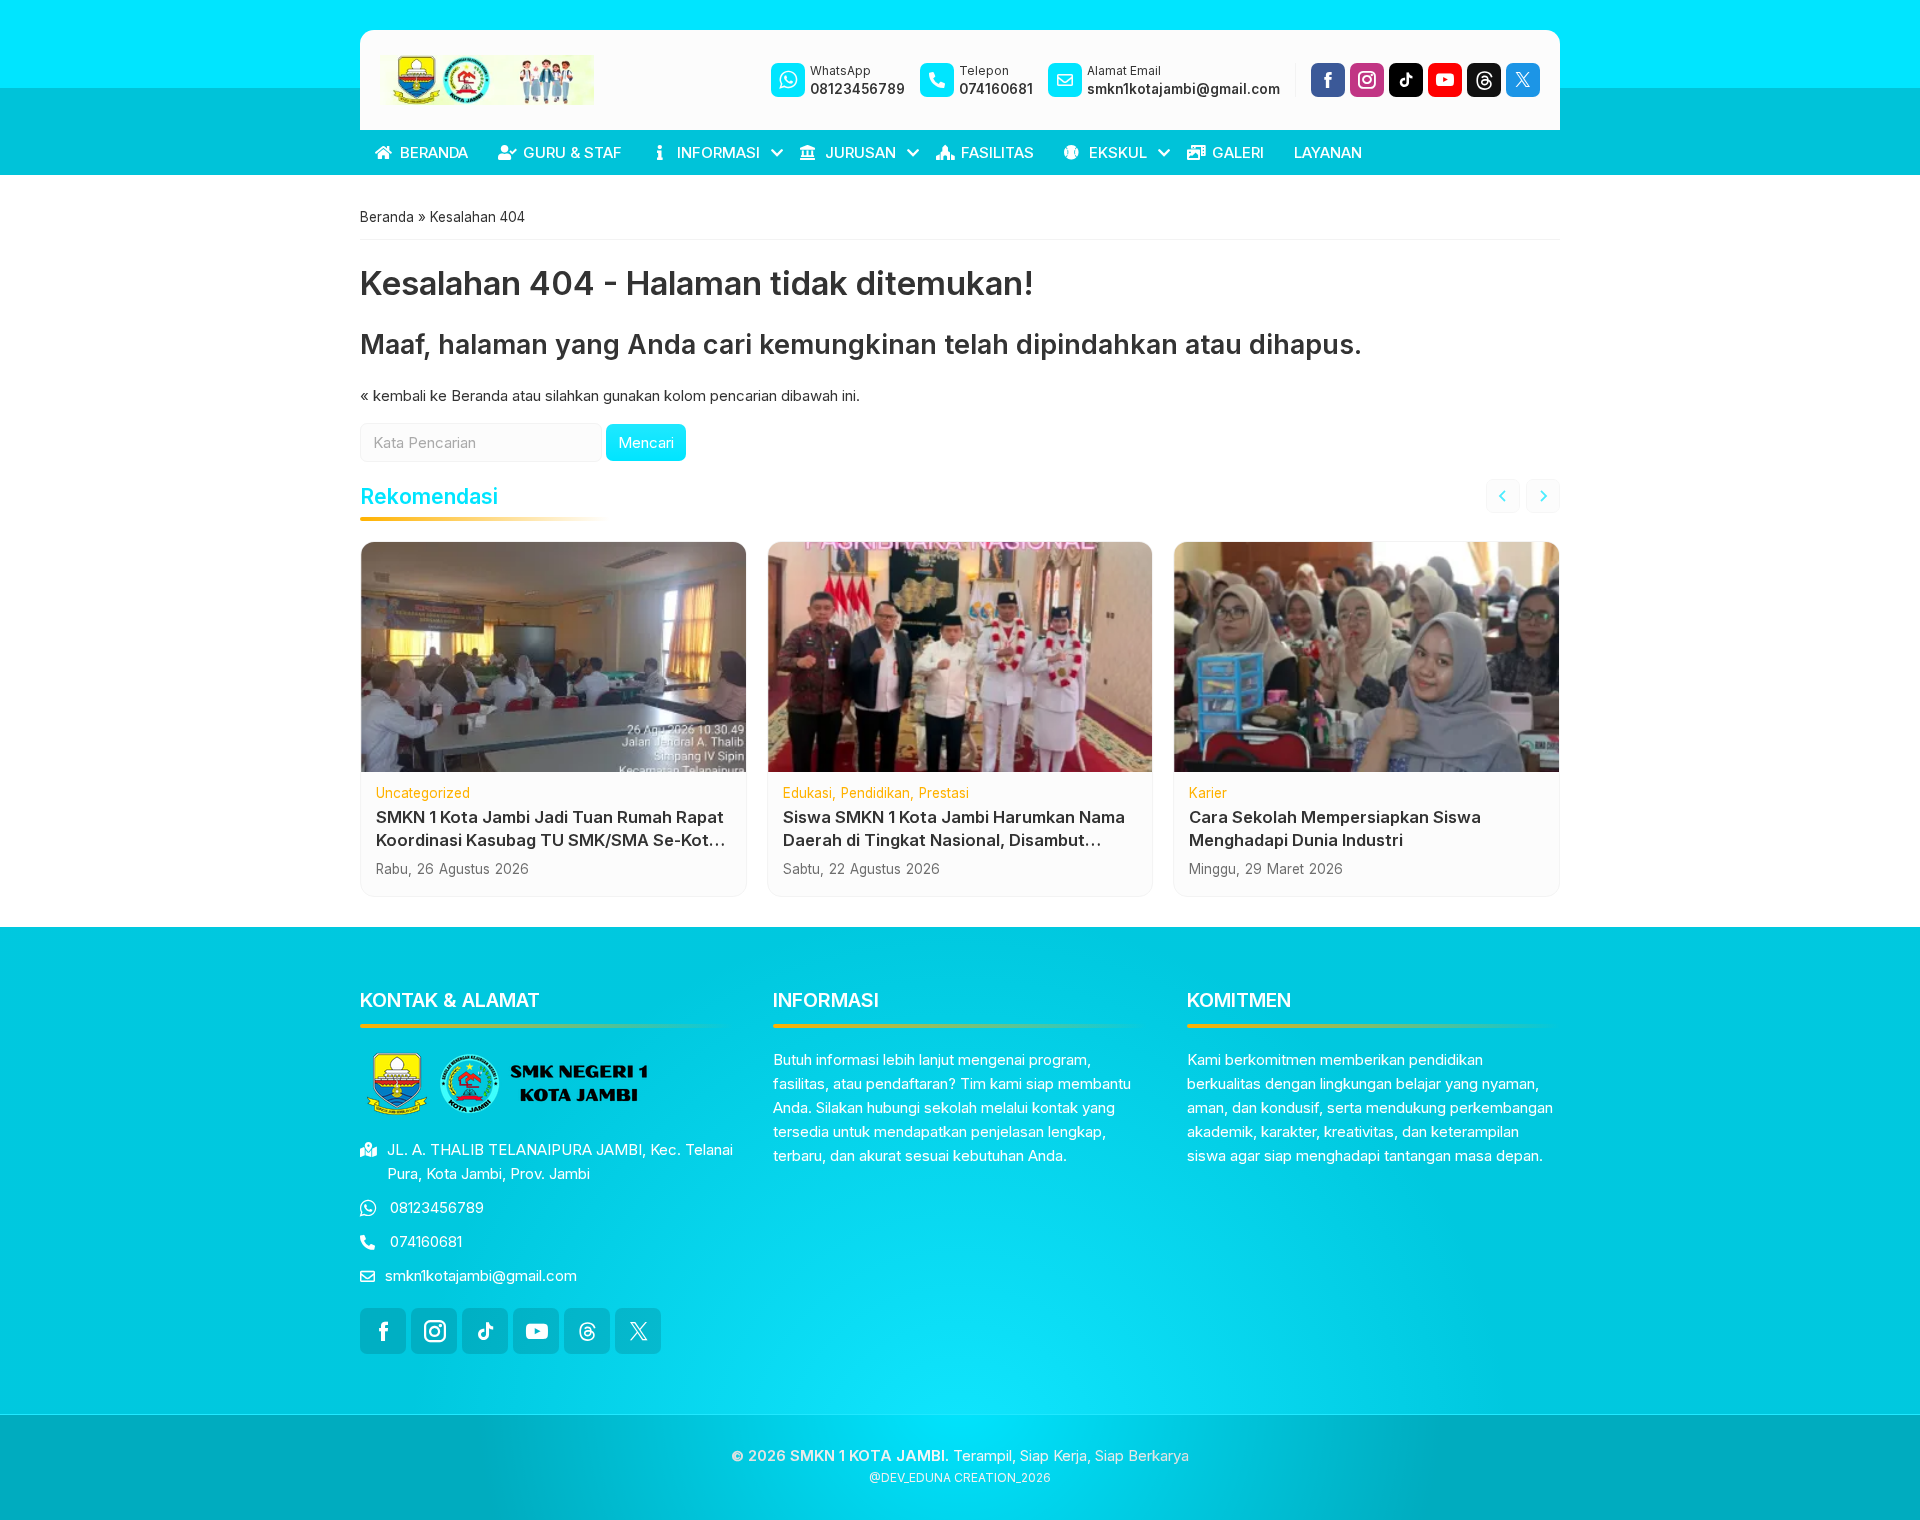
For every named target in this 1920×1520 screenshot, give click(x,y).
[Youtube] (1445, 80)
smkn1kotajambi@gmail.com (481, 1275)
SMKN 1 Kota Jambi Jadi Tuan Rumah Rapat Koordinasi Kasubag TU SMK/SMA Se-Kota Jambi (550, 840)
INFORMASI (718, 152)
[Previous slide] (1503, 496)
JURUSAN (860, 152)
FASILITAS (997, 152)
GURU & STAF (572, 152)
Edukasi (807, 794)
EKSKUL (1118, 152)
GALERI (1238, 152)
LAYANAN (1328, 152)
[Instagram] (1367, 80)
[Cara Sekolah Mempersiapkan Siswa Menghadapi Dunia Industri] (1366, 657)
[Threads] (1484, 80)
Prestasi (944, 794)
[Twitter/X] (1523, 80)
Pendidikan (875, 794)
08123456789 (437, 1207)
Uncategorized (423, 794)
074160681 (426, 1241)
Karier (1208, 794)
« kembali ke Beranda (434, 395)
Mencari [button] (646, 442)
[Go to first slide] (1543, 496)
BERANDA (434, 152)
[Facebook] (1328, 80)
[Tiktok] (1406, 80)
